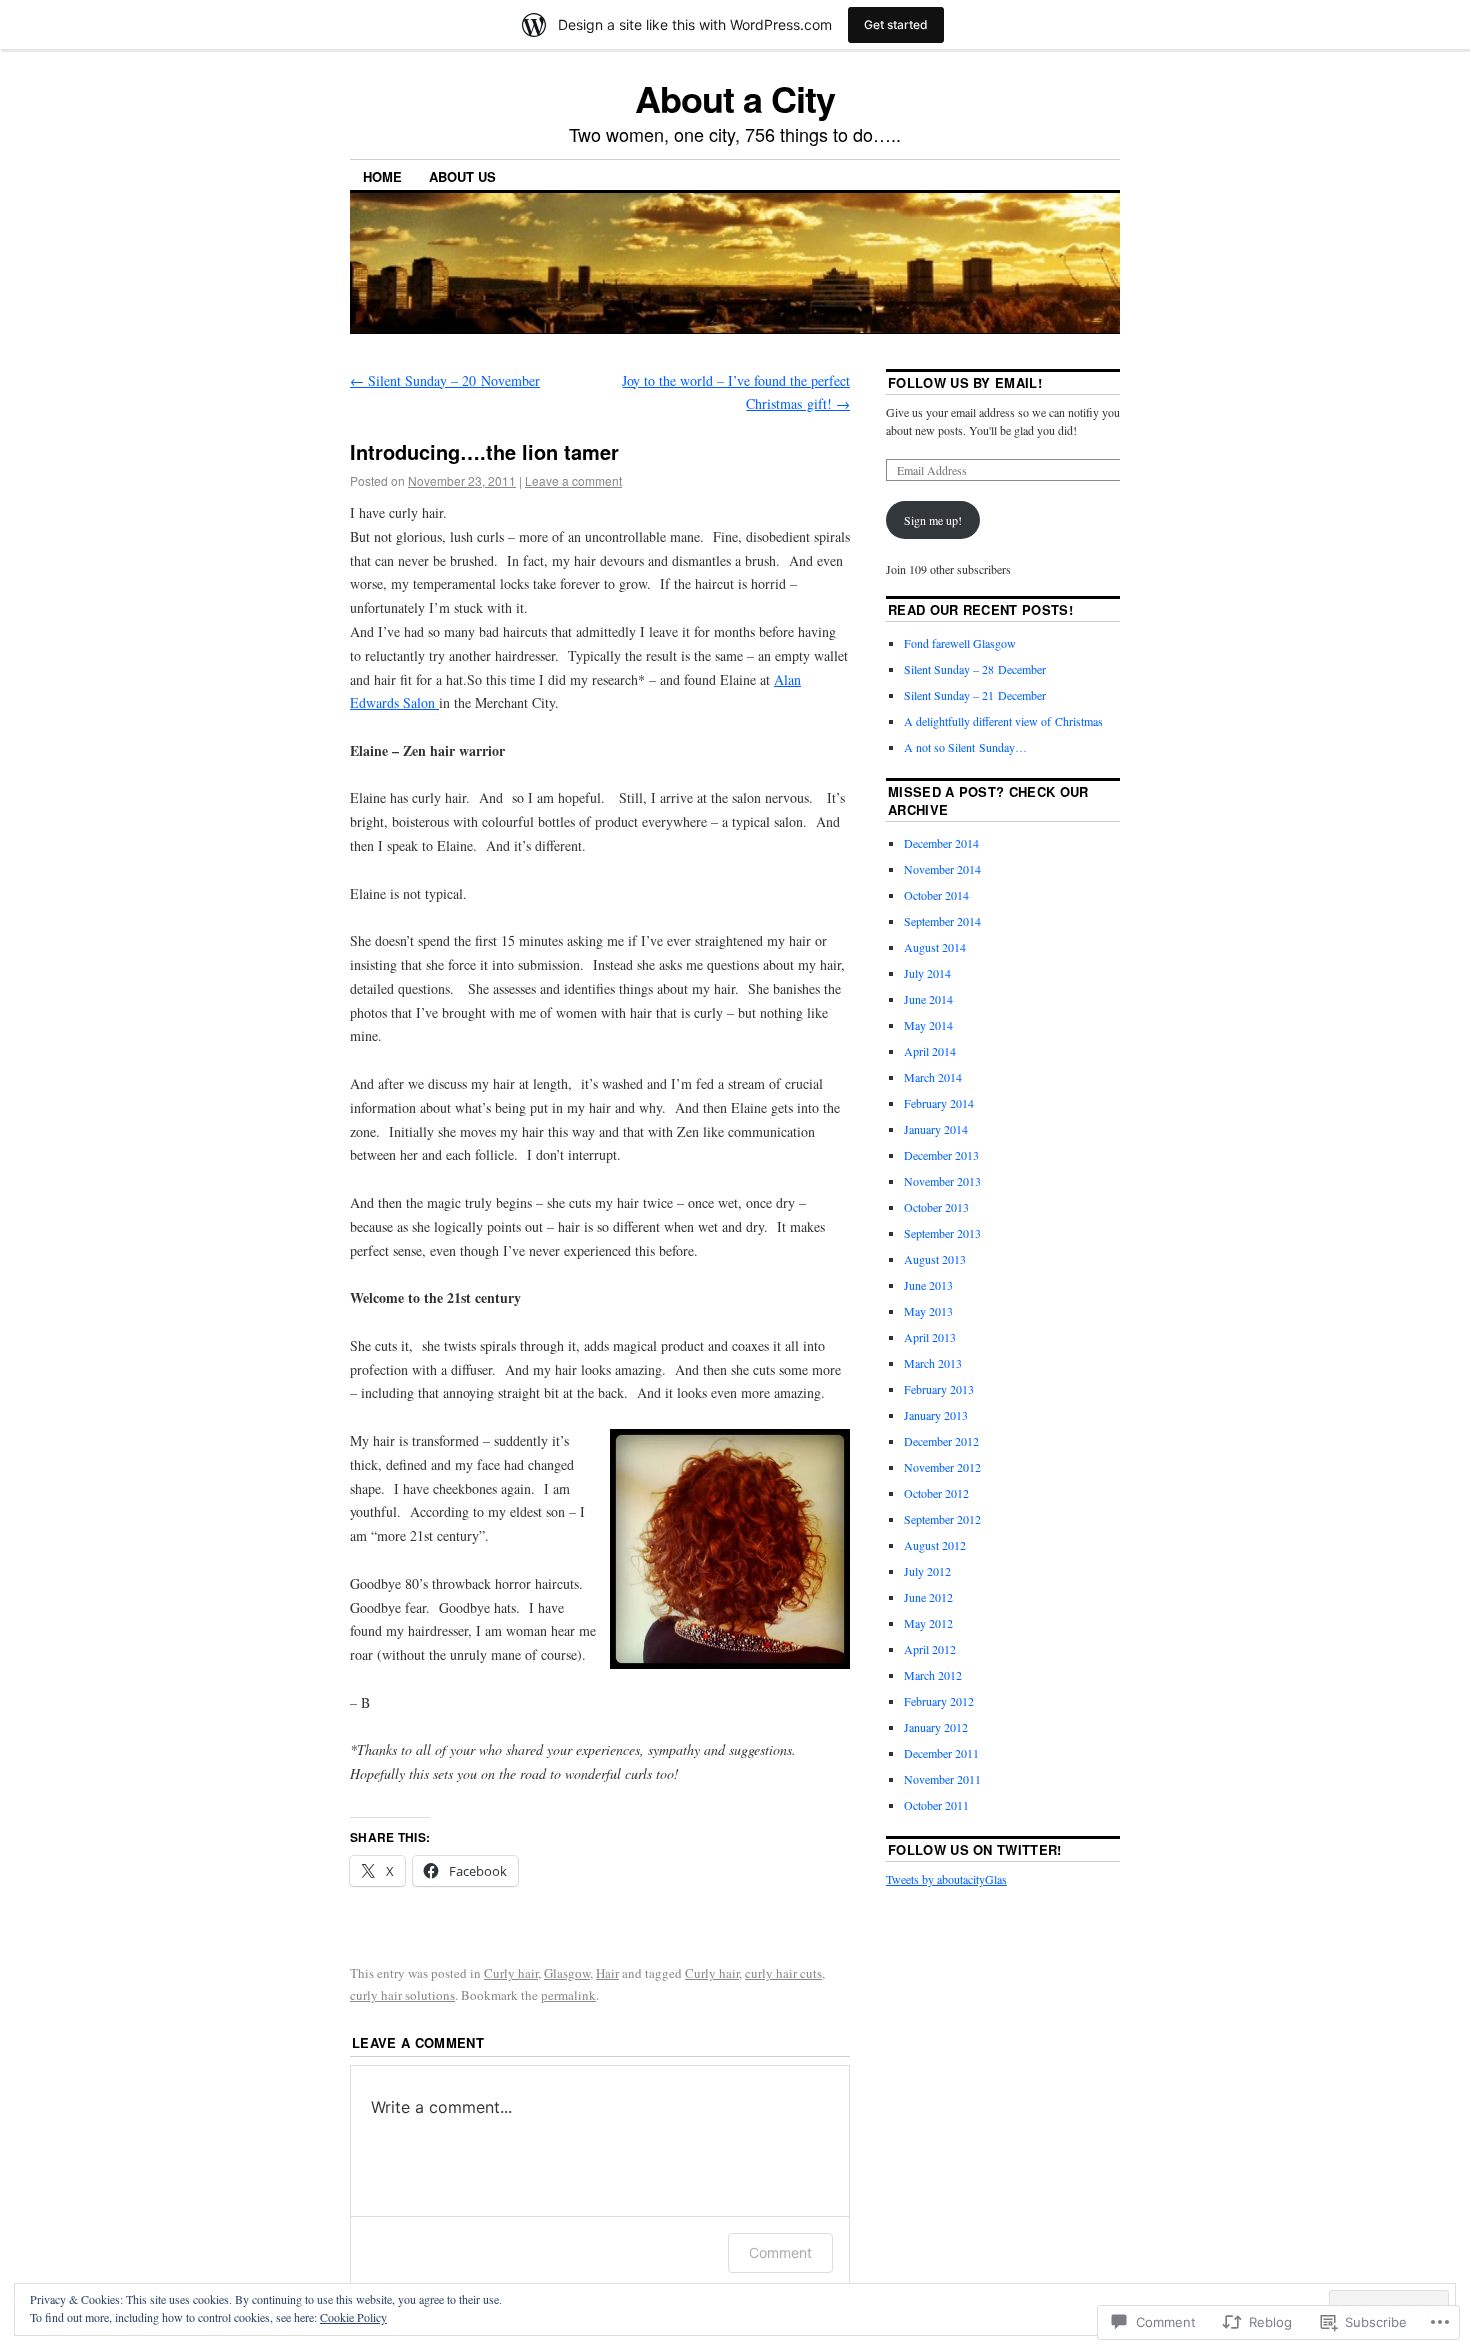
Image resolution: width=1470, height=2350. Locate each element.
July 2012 (927, 1571)
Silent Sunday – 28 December (975, 669)
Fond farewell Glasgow (960, 643)
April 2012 (930, 1649)
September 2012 (942, 1519)
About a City (734, 98)
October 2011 (936, 1805)
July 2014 (927, 973)
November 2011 (942, 1779)
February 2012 (939, 1701)
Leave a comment (573, 480)
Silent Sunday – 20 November (445, 380)
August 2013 (935, 1259)
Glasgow (567, 1973)
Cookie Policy (353, 2317)
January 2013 (936, 1415)
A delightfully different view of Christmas (1003, 721)
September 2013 (942, 1233)
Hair (607, 1973)
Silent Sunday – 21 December (975, 695)
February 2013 (939, 1389)
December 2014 (941, 843)
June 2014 (928, 999)
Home (382, 176)
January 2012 (936, 1727)
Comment (780, 2252)
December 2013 (941, 1155)
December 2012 (941, 1441)
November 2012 (942, 1467)
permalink (568, 1995)
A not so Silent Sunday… (965, 747)
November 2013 (942, 1181)
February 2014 (939, 1103)
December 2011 (941, 1753)
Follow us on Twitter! (975, 1849)
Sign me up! (933, 520)
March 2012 (933, 1675)
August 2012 (935, 1545)
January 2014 (936, 1129)
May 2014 (928, 1025)
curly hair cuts (783, 1973)
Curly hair (511, 1973)
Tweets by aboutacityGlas (946, 1879)
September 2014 (942, 921)
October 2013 (936, 1207)
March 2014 (933, 1077)
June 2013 (928, 1285)
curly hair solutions (402, 1995)
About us (462, 176)
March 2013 (933, 1363)
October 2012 (936, 1493)
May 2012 (928, 1623)
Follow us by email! (965, 382)
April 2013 (930, 1337)
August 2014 (935, 947)
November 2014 (942, 869)
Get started (896, 24)
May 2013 (928, 1311)
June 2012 (928, 1597)
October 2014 (936, 895)
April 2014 (930, 1051)
